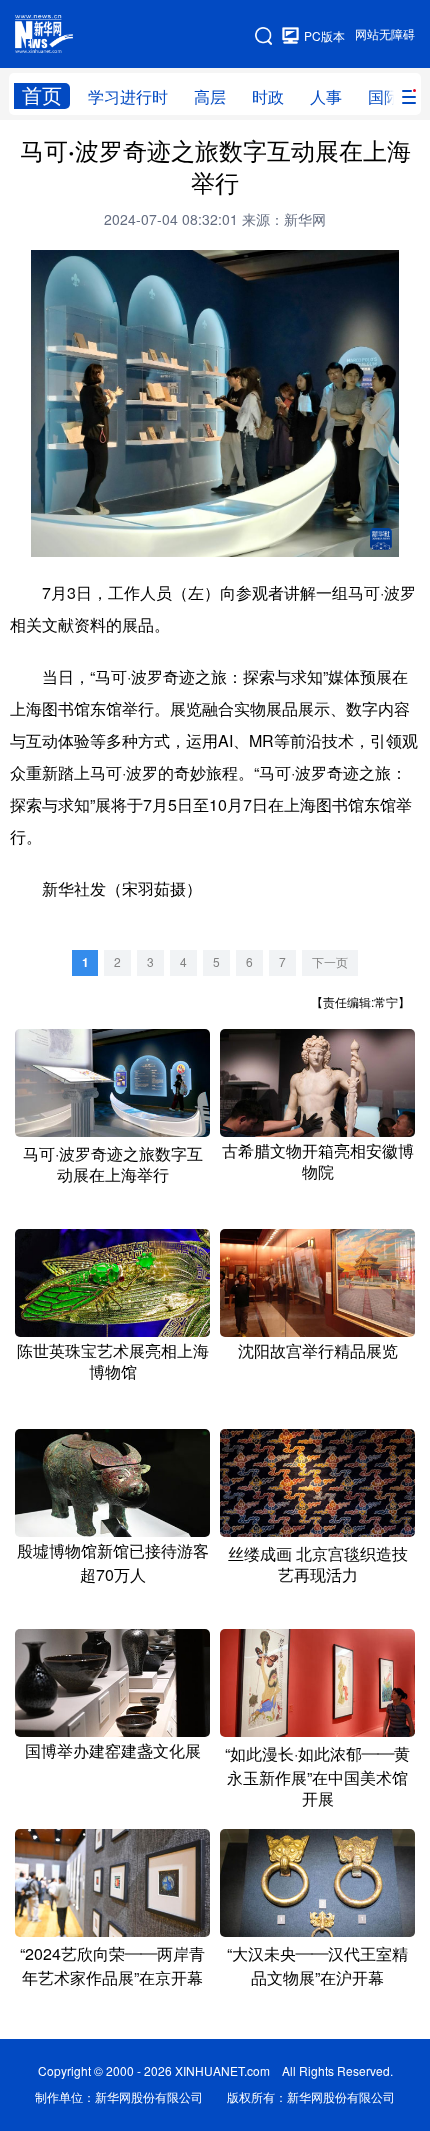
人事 (326, 97)
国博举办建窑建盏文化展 (113, 1751)
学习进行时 (128, 97)
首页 (42, 95)
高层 (210, 97)
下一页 (330, 962)
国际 (384, 97)
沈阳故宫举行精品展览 (318, 1351)
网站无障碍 (385, 34)
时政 (268, 97)
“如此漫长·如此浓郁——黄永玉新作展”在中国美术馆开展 (317, 1776)
